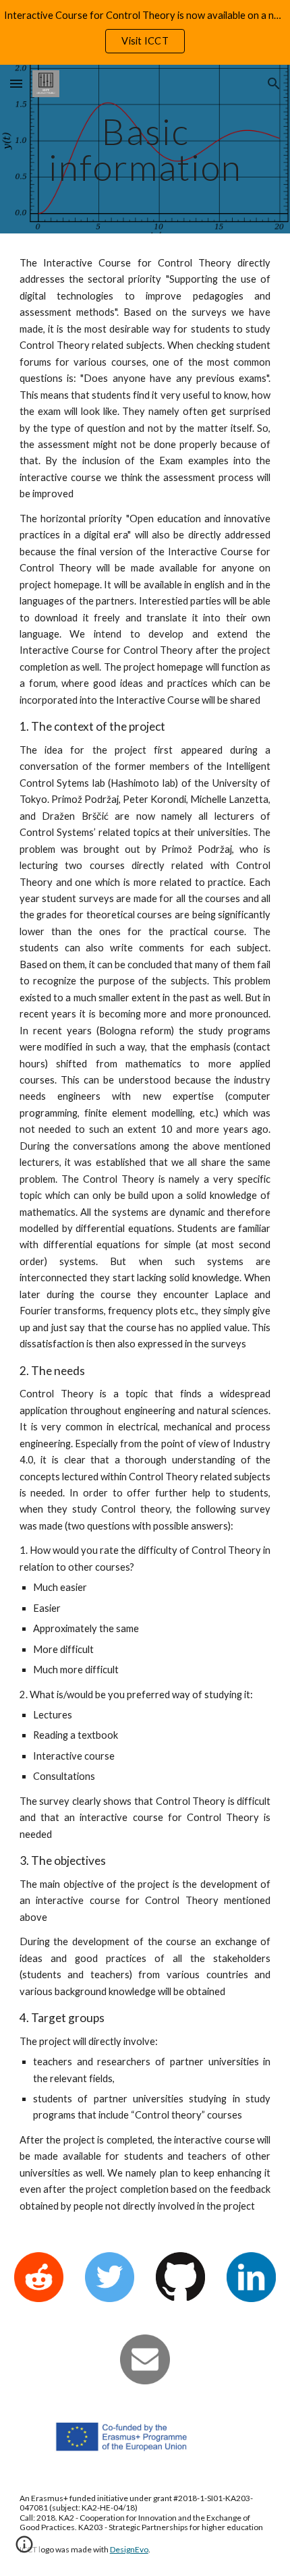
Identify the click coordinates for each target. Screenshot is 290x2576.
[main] (145, 149)
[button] (16, 83)
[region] (145, 32)
